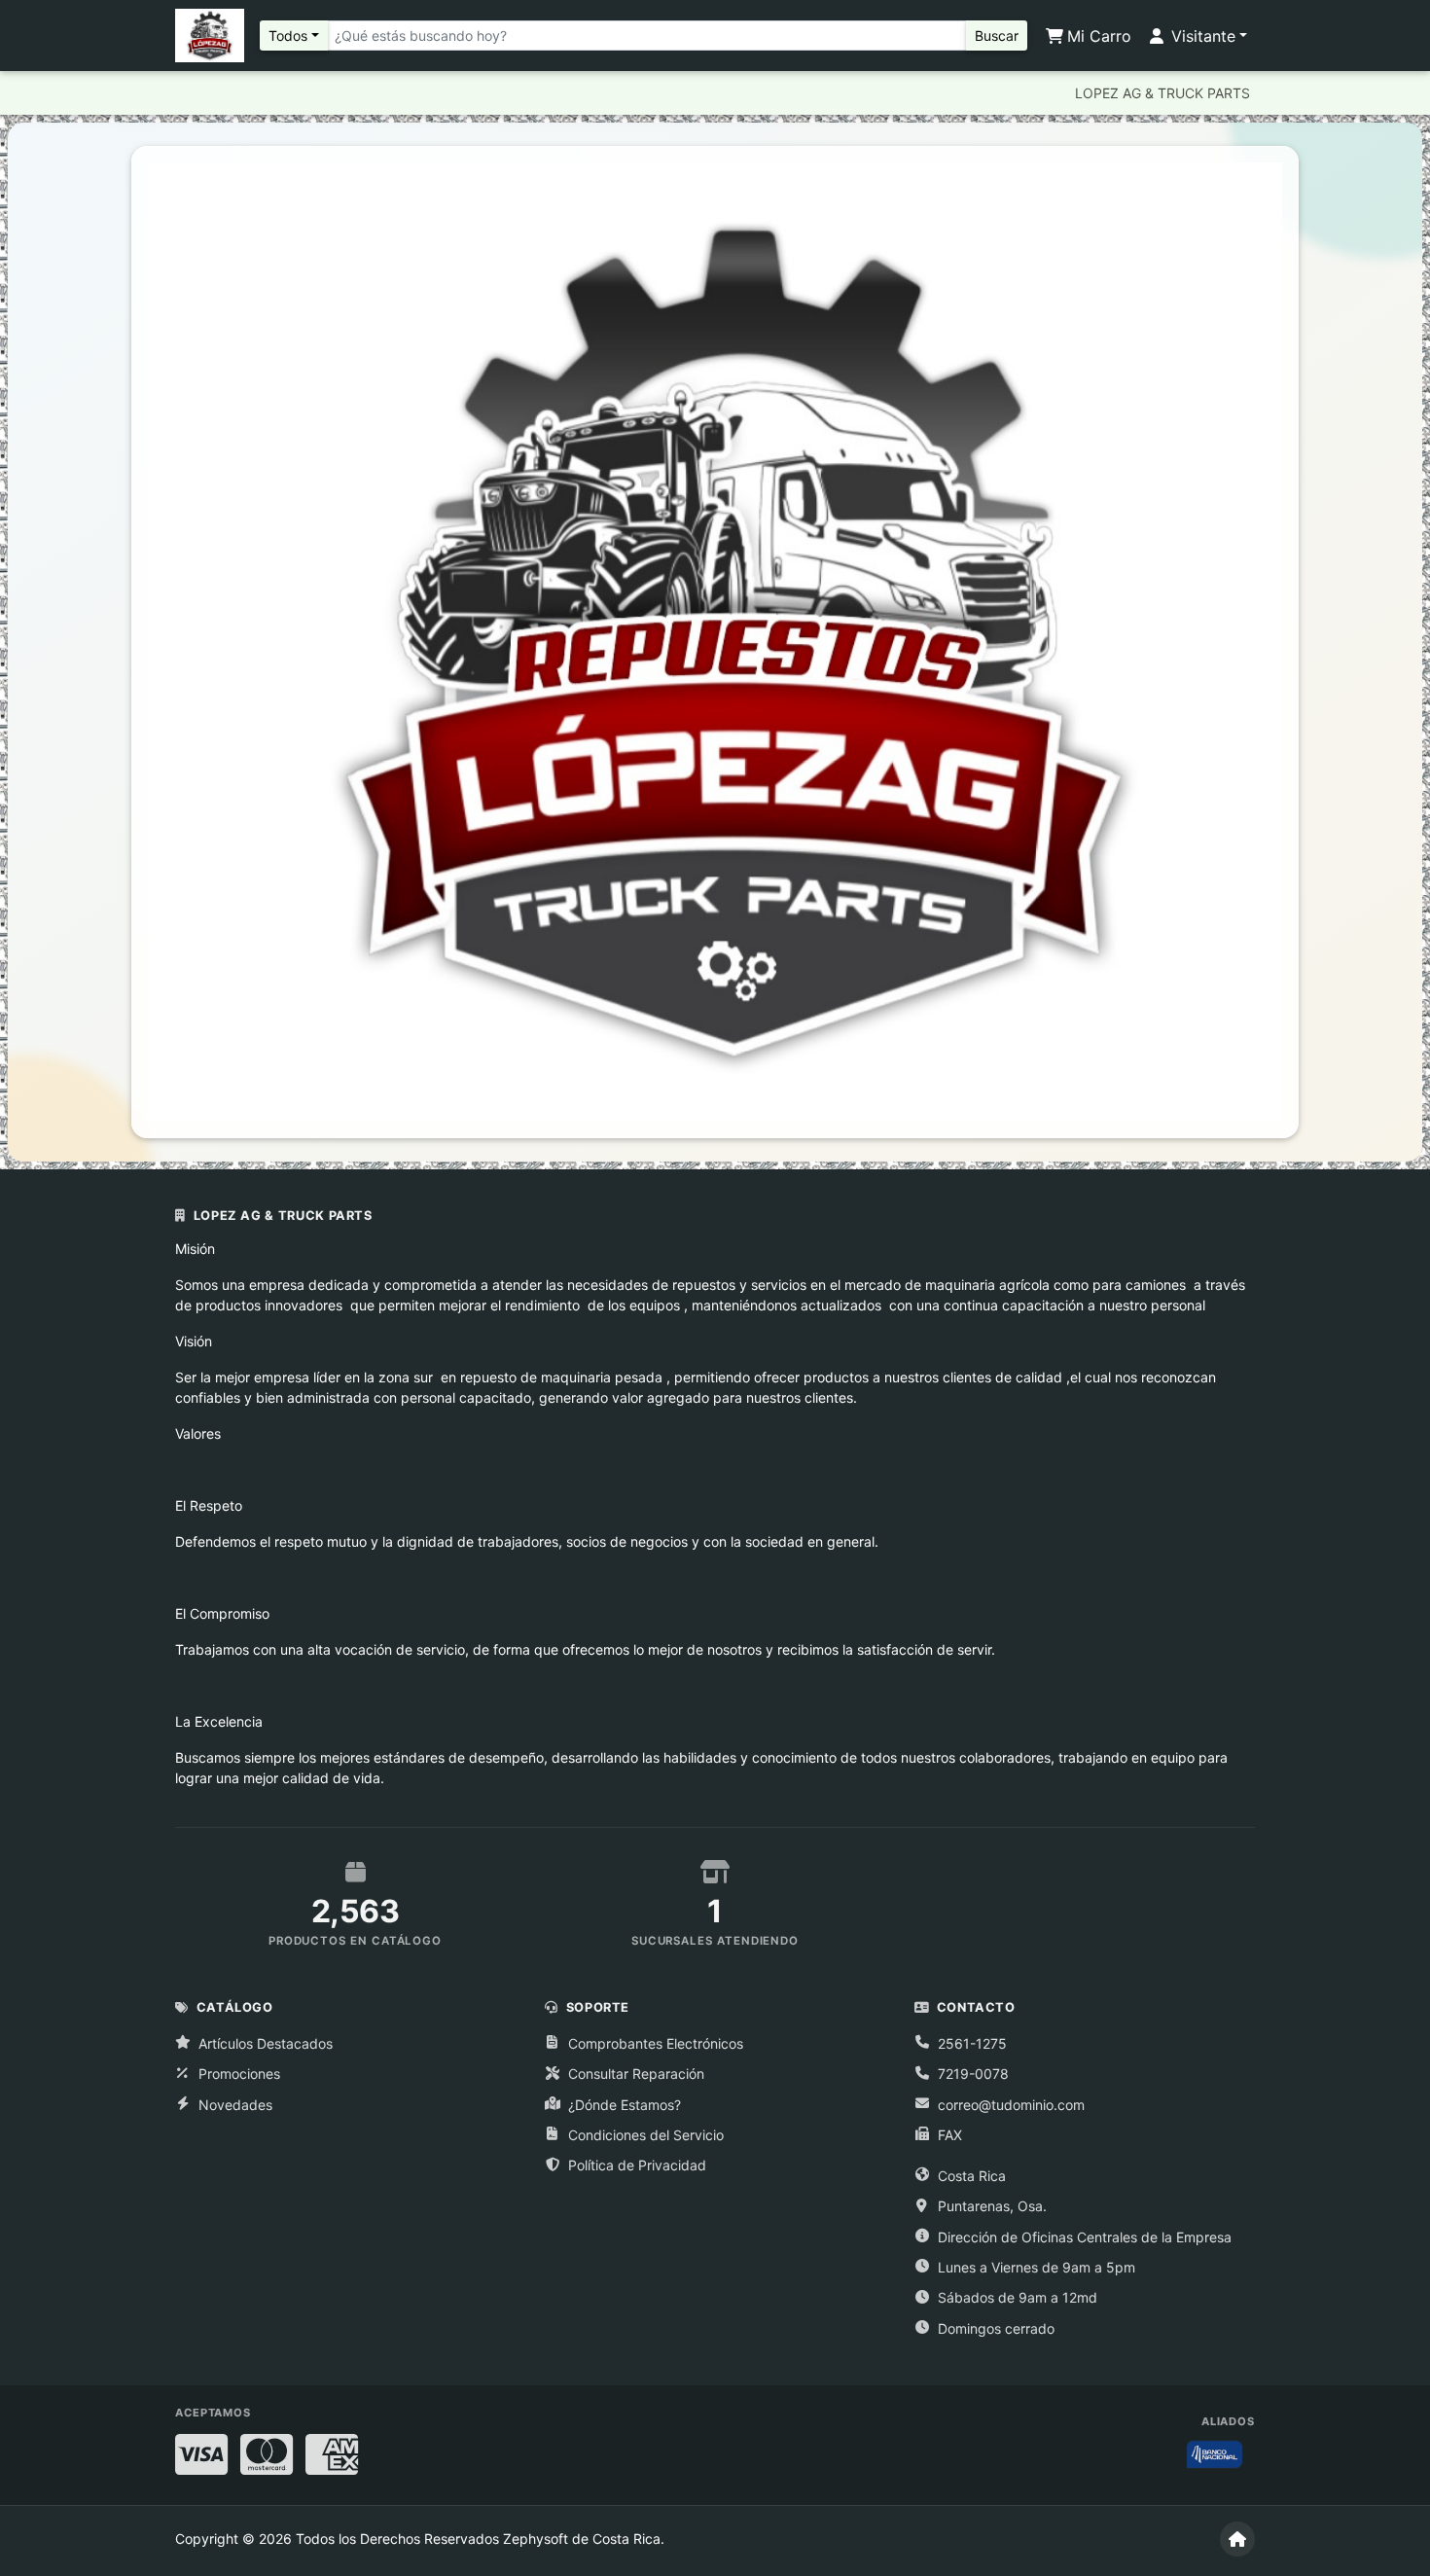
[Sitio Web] (1237, 2539)
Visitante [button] (1201, 36)
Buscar (997, 36)
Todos (288, 36)
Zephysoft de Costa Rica (582, 2539)
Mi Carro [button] (1097, 36)
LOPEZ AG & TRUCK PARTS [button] (1162, 93)
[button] (245, 642)
